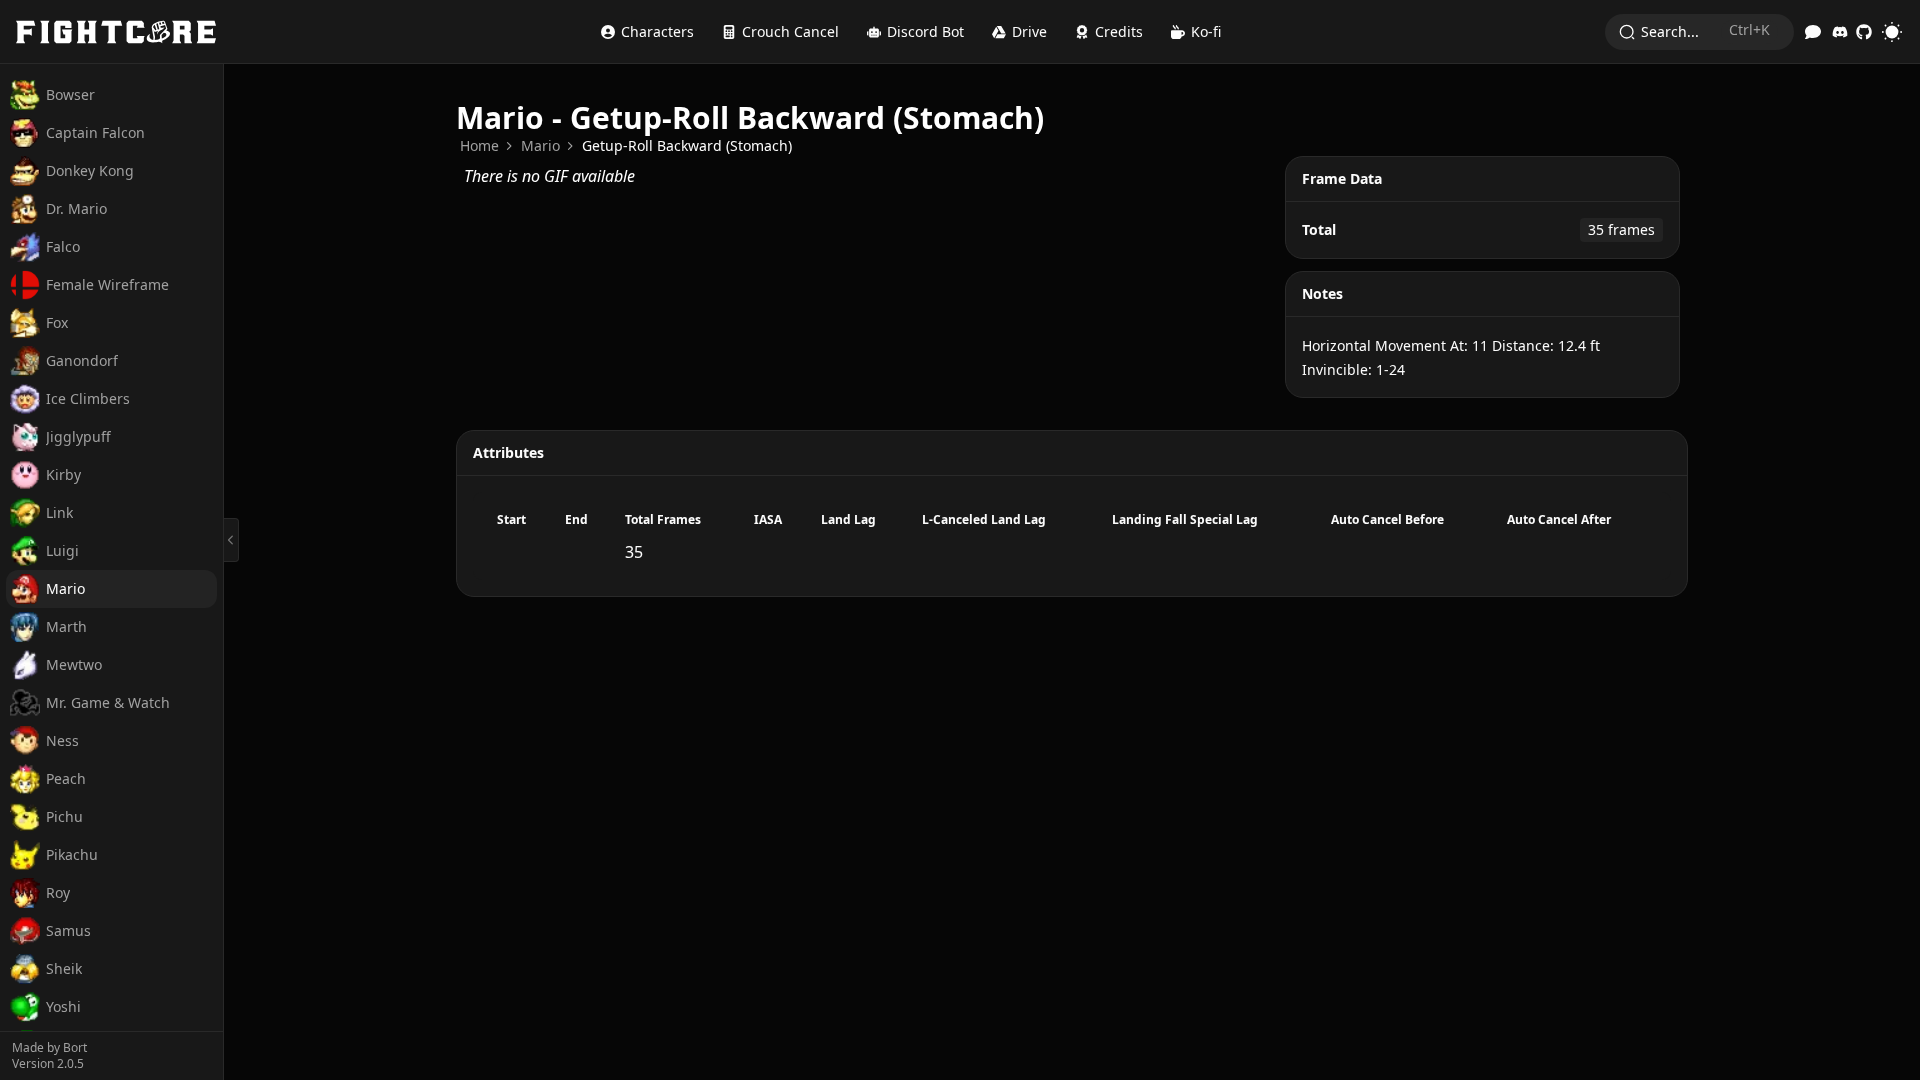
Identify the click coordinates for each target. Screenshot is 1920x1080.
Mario (540, 145)
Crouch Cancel (790, 31)
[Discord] (1840, 32)
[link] (479, 146)
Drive (1029, 31)
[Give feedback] (1813, 32)
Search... (1705, 30)
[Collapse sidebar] (231, 540)
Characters (657, 31)
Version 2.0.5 (48, 1064)
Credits (1119, 31)
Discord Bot (925, 31)
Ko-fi (1206, 31)
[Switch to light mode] (1892, 32)
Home (479, 145)
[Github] (1864, 32)
